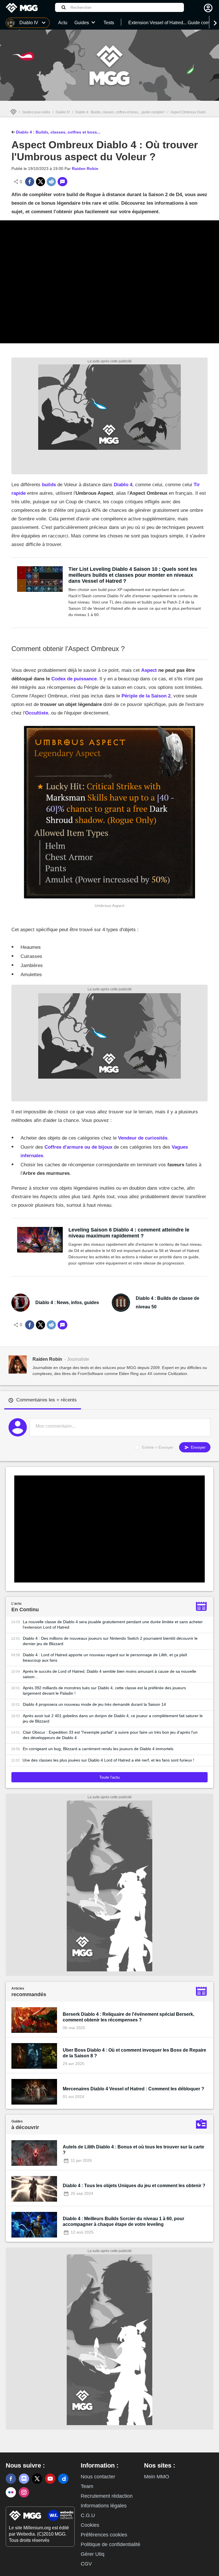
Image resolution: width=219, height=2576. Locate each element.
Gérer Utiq (93, 2554)
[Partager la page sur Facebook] (30, 182)
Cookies (90, 2525)
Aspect (149, 670)
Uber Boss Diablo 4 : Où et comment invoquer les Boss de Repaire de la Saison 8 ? (134, 2053)
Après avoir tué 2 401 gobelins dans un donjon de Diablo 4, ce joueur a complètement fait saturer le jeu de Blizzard (113, 1718)
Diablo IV (63, 112)
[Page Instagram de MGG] (24, 2492)
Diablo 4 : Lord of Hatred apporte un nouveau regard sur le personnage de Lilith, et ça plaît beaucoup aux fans (105, 1658)
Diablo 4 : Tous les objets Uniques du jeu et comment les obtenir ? (134, 2186)
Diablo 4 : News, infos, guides (67, 1303)
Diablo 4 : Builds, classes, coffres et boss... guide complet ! (120, 112)
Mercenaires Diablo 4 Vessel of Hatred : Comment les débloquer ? (133, 2089)
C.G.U (88, 2515)
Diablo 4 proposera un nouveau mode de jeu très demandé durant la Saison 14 (94, 1704)
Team (87, 2486)
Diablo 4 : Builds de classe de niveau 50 (168, 1303)
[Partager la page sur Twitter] (40, 182)
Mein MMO (157, 2477)
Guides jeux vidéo (36, 112)
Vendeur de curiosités (143, 1138)
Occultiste (37, 713)
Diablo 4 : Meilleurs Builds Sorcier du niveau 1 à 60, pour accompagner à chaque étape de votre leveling (123, 2221)
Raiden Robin (85, 169)
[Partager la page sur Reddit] (51, 182)
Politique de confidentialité (110, 2544)
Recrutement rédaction (107, 2496)
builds (49, 485)
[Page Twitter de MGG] (37, 2479)
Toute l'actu (109, 1777)
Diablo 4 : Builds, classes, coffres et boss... (58, 132)
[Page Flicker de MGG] (11, 2492)
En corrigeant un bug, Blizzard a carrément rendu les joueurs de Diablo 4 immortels (98, 1749)
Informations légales (104, 2506)
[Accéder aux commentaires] (62, 182)
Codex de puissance (74, 679)
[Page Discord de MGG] (24, 2479)
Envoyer (198, 1447)
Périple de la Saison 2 (146, 696)
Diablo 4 (123, 485)
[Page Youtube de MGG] (50, 2479)
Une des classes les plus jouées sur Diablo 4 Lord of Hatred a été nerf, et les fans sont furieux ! (108, 1760)
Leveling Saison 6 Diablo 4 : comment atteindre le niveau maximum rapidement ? (129, 1233)
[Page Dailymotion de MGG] (63, 2479)
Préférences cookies (104, 2535)
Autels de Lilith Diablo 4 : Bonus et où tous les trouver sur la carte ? (133, 2150)
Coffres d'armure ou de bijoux (78, 1147)
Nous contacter (98, 2477)
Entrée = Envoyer (158, 1447)
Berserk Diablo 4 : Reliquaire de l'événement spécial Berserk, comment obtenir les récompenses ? (128, 2017)
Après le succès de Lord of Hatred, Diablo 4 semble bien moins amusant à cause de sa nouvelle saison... (109, 1674)
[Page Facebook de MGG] (11, 2479)
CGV (86, 2564)
